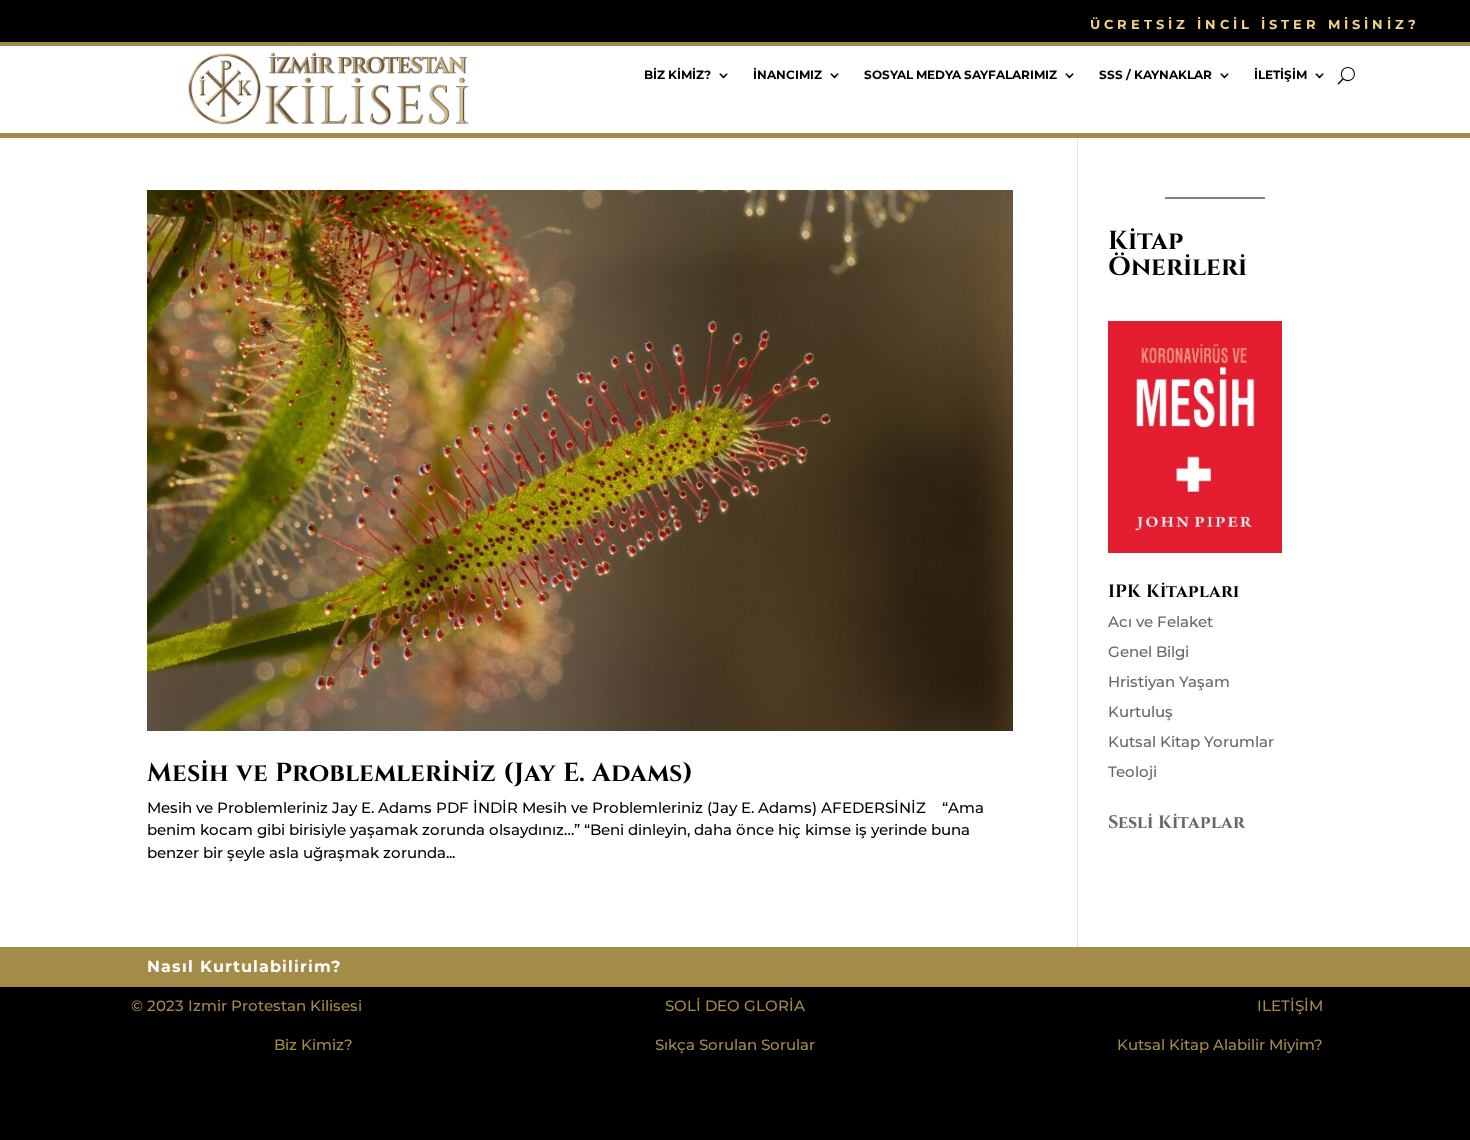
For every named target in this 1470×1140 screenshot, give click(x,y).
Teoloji (1132, 771)
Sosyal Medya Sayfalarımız (960, 75)
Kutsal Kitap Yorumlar (1191, 741)
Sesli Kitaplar (1176, 822)
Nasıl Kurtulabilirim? (244, 968)
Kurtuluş (1140, 711)
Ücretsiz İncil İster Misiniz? (1255, 24)
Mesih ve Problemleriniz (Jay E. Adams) (420, 773)
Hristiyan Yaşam (1169, 681)
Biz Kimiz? (677, 75)
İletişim (1280, 75)
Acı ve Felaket (1160, 621)
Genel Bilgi (1148, 651)
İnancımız (787, 75)
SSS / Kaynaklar (1155, 75)
